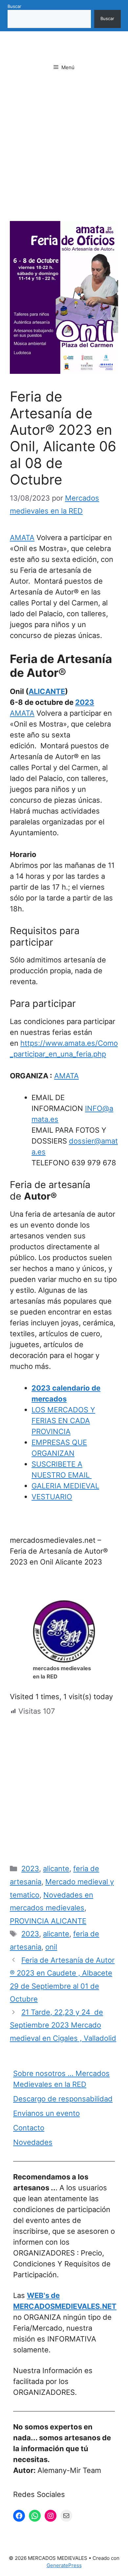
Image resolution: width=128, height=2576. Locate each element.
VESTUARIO (52, 1497)
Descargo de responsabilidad (63, 2099)
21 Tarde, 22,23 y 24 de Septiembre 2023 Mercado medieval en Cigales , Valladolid (63, 2025)
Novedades (33, 2142)
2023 (85, 702)
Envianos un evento (46, 2113)
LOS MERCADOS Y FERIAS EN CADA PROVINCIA (63, 1421)
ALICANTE (47, 691)
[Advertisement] (64, 154)
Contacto (29, 2128)
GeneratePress (64, 2565)
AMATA (22, 538)
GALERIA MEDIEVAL (65, 1486)
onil (51, 1947)
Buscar (14, 6)
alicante (56, 1869)
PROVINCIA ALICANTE (48, 1921)
